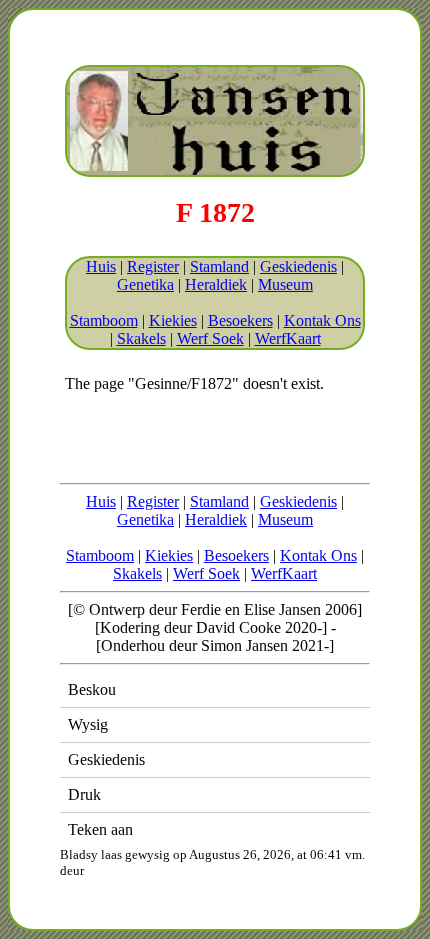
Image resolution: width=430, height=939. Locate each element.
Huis (101, 266)
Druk (84, 794)
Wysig (88, 724)
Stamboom (104, 320)
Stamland (219, 266)
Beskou (92, 689)
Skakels (141, 338)
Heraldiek (216, 284)
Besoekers (240, 320)
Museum (285, 284)
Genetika (145, 284)
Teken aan (100, 829)
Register (153, 266)
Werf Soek (210, 338)
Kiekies (173, 320)
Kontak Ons (322, 320)
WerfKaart (288, 338)
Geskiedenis (298, 266)
